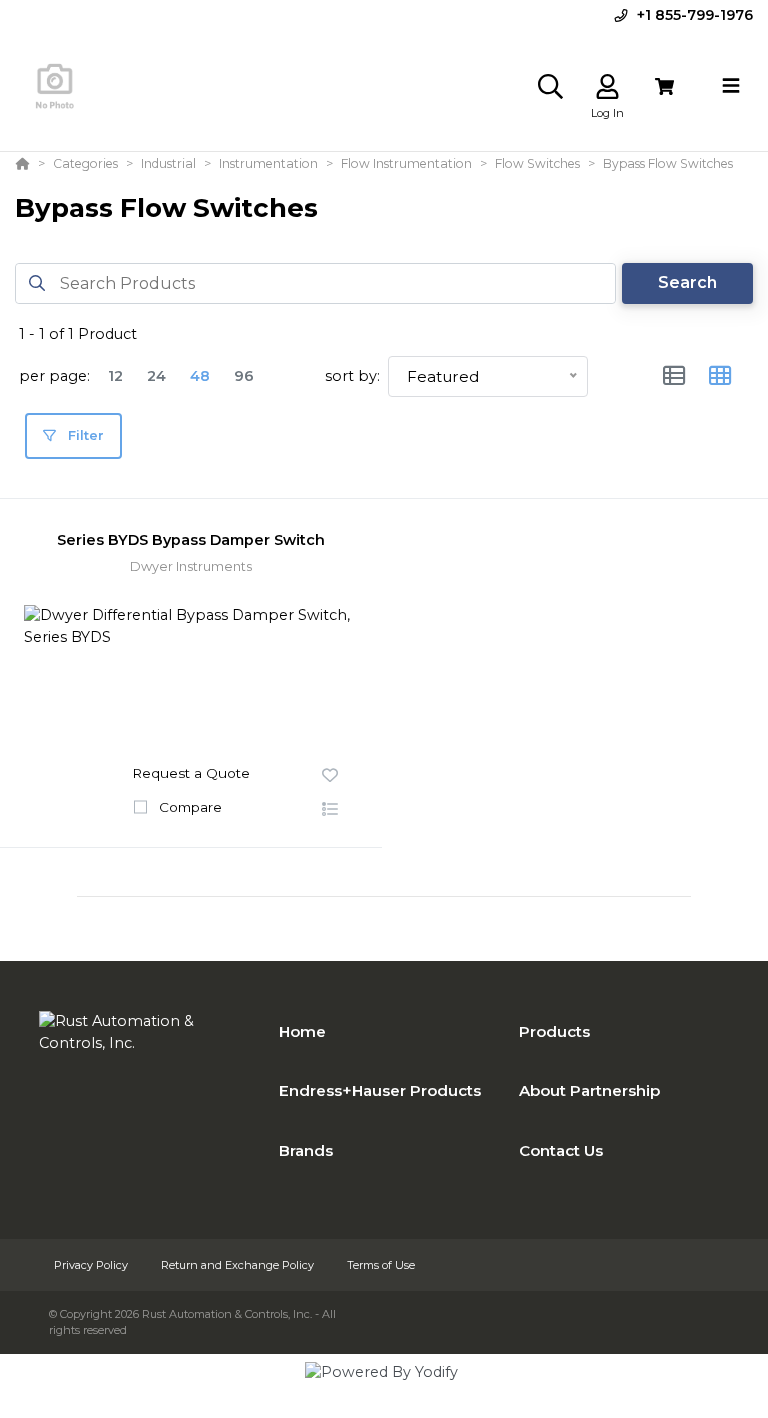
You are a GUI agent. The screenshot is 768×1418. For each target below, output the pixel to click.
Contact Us (561, 1150)
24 (156, 376)
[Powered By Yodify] (384, 1390)
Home (302, 1031)
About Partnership (589, 1090)
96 (244, 376)
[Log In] (607, 86)
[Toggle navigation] (731, 86)
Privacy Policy (92, 1265)
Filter (84, 435)
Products (554, 1031)
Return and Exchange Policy (239, 1265)
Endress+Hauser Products (380, 1090)
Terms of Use (381, 1265)
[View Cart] (664, 86)
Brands (306, 1150)
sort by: (352, 376)
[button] (330, 810)
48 (200, 376)
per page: (54, 376)
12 (115, 376)
